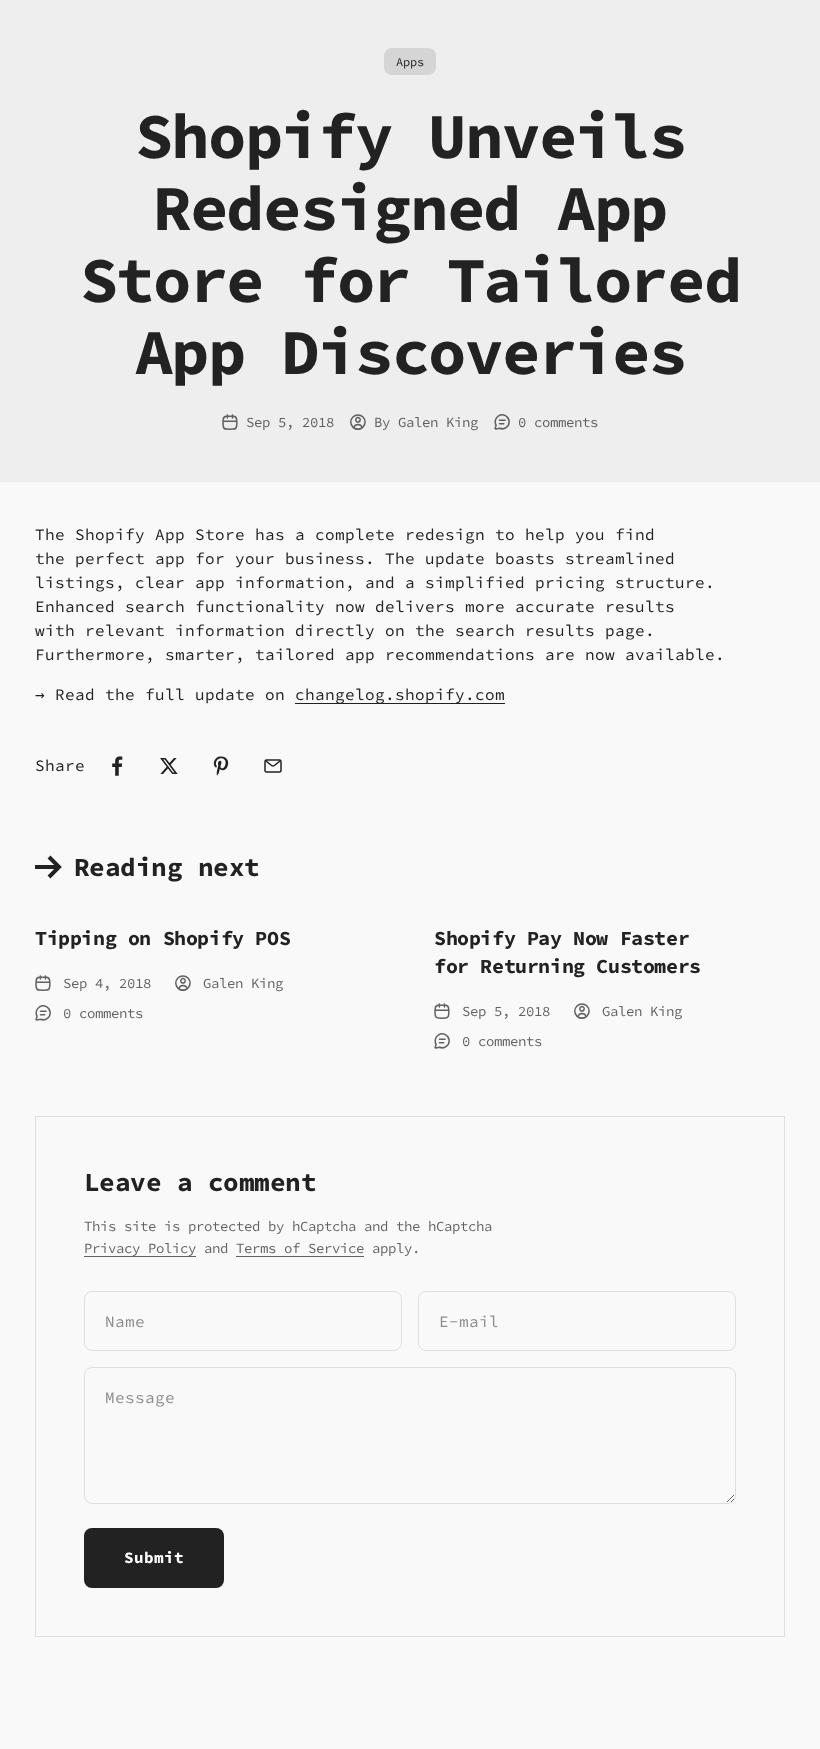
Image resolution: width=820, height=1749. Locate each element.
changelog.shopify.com (400, 694)
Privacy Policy (140, 1248)
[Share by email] (273, 766)
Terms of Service (300, 1248)
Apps (410, 61)
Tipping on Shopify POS (162, 937)
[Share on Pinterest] (221, 766)
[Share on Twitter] (169, 766)
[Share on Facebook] (117, 766)
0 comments (558, 422)
